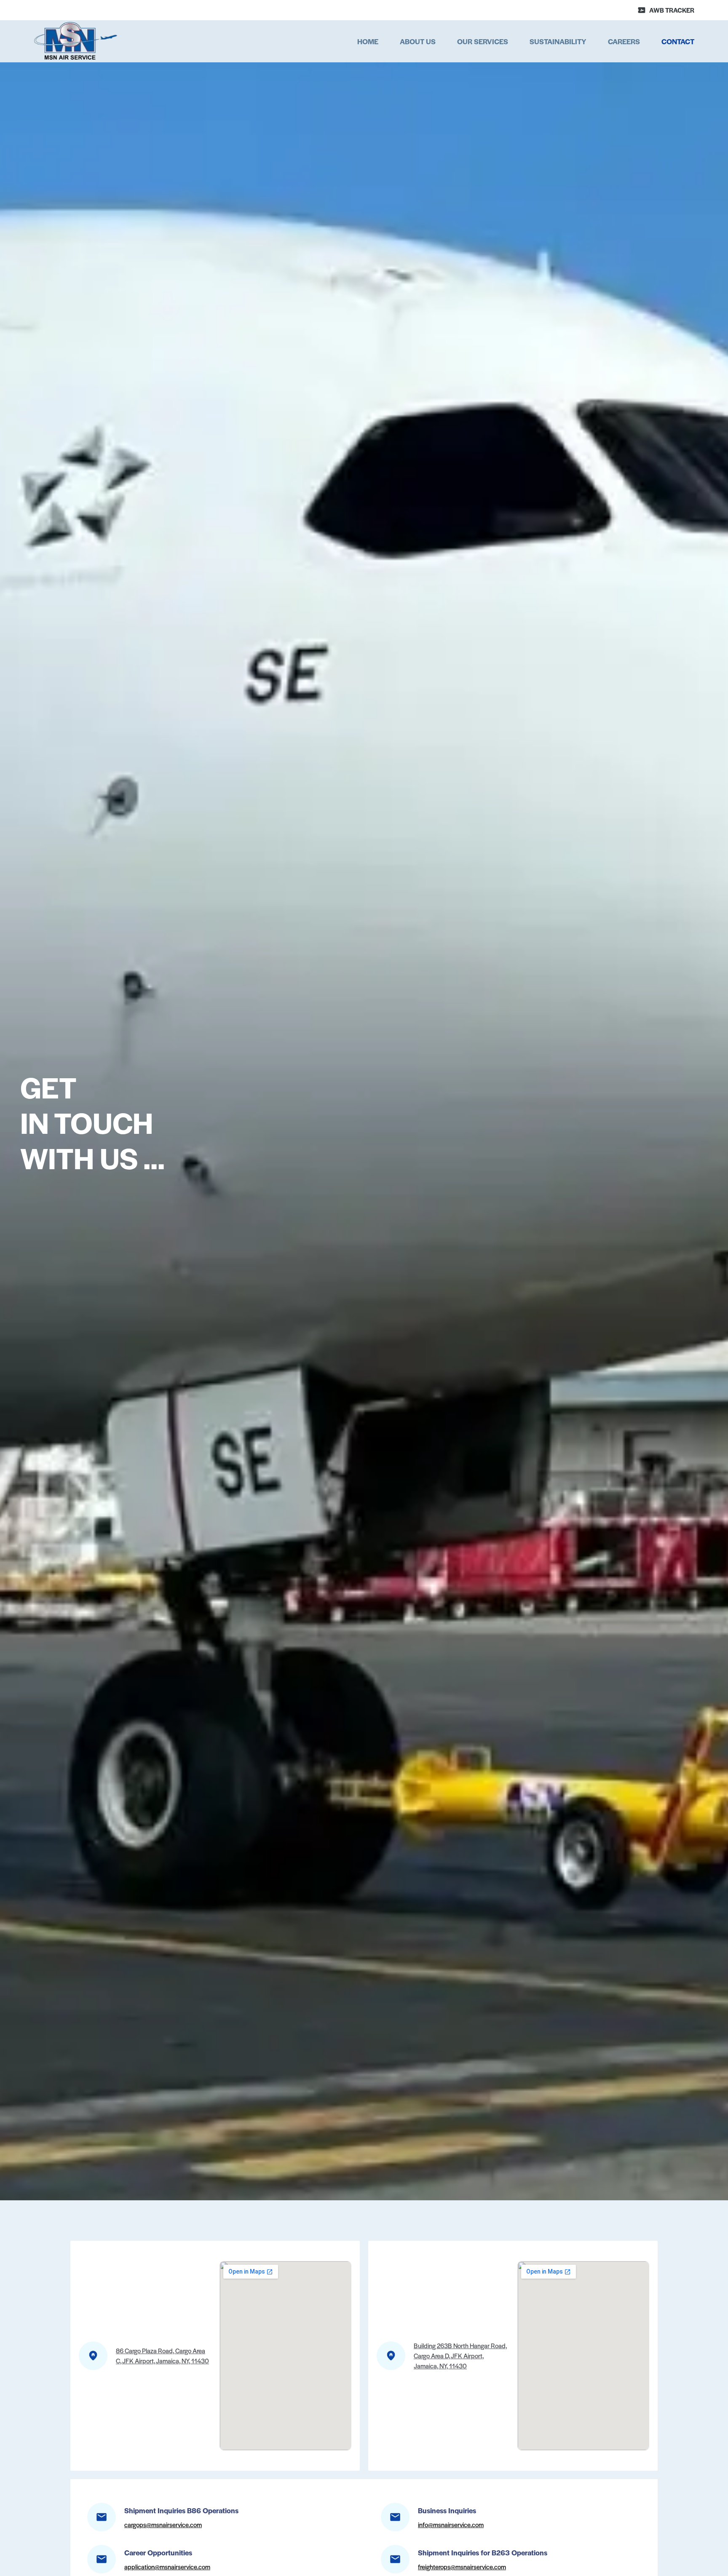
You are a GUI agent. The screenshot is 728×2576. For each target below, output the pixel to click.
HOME (368, 41)
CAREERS (624, 41)
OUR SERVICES (483, 41)
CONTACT (678, 41)
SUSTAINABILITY (558, 41)
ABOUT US (418, 41)
